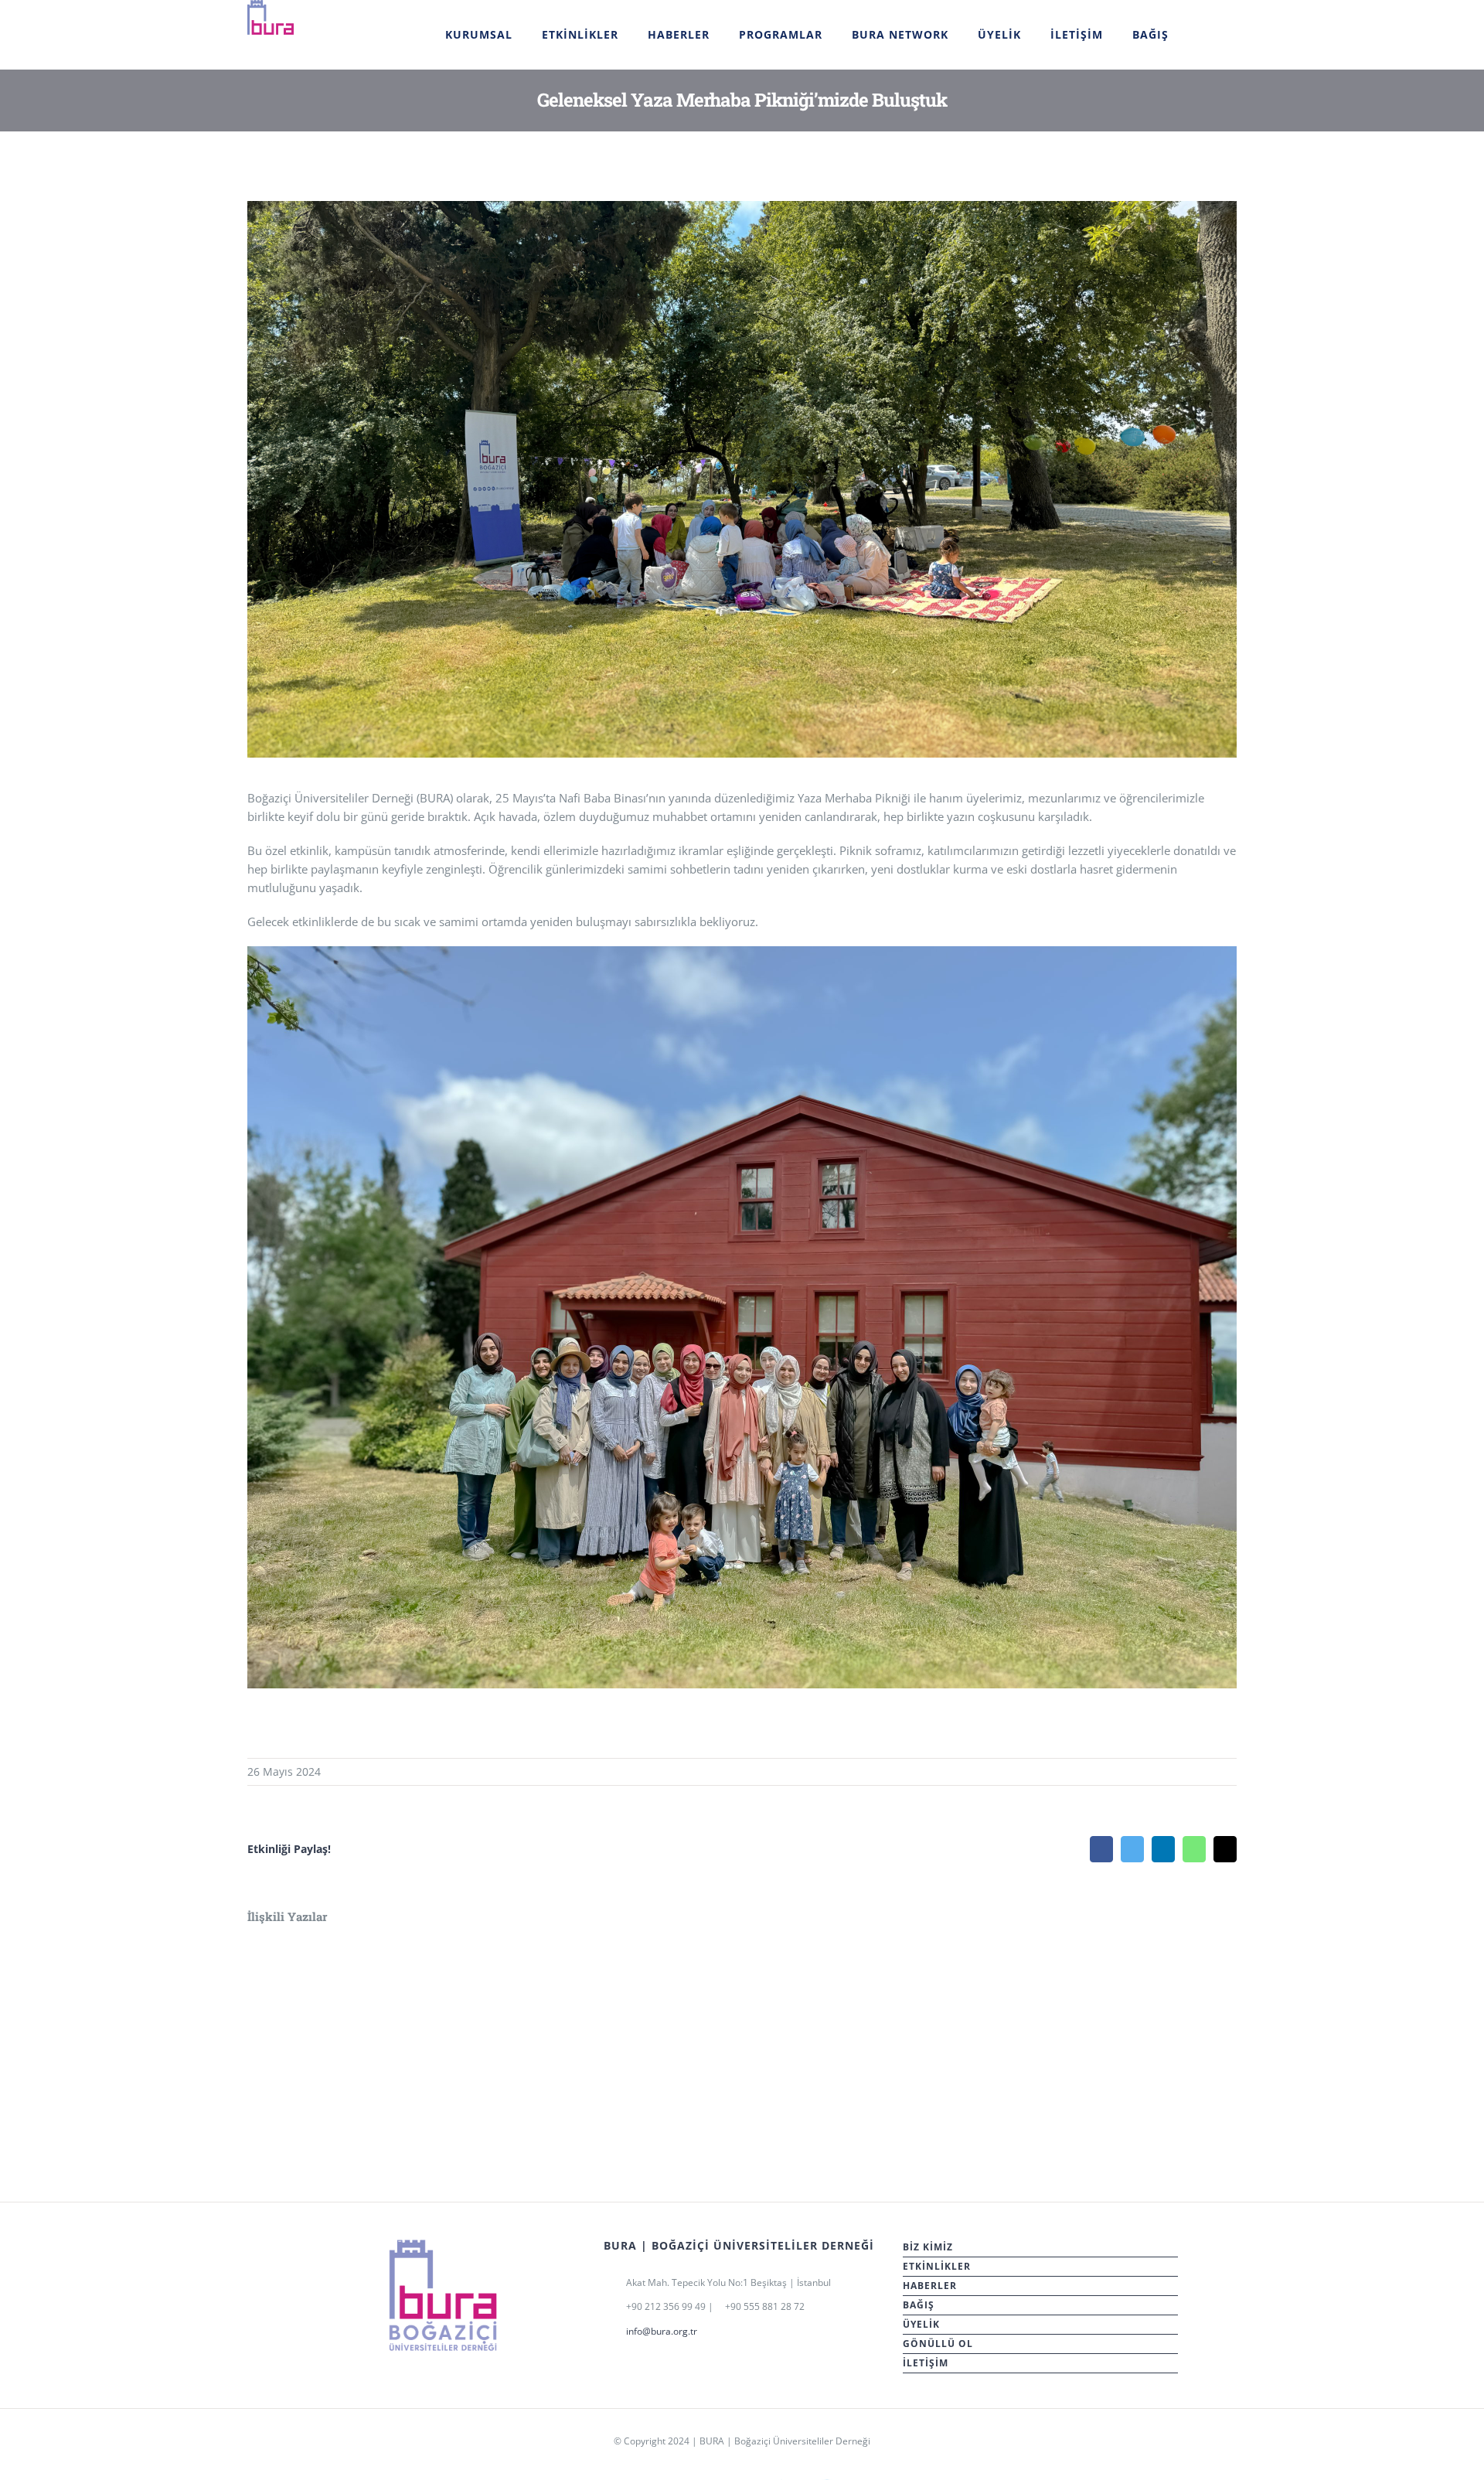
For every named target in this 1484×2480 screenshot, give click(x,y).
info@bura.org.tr (662, 2331)
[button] (1203, 34)
